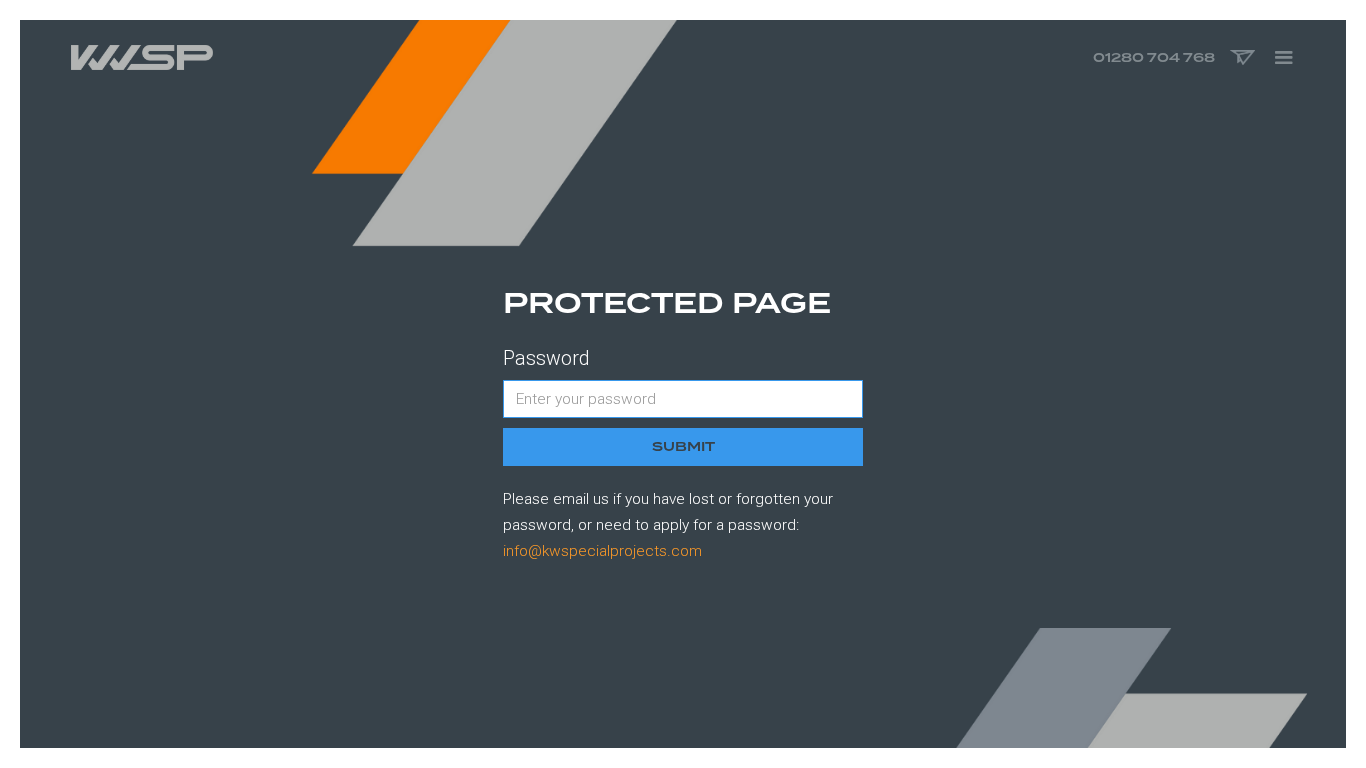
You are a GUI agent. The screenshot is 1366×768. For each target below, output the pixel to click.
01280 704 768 (1154, 57)
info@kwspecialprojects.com (602, 551)
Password (546, 358)
